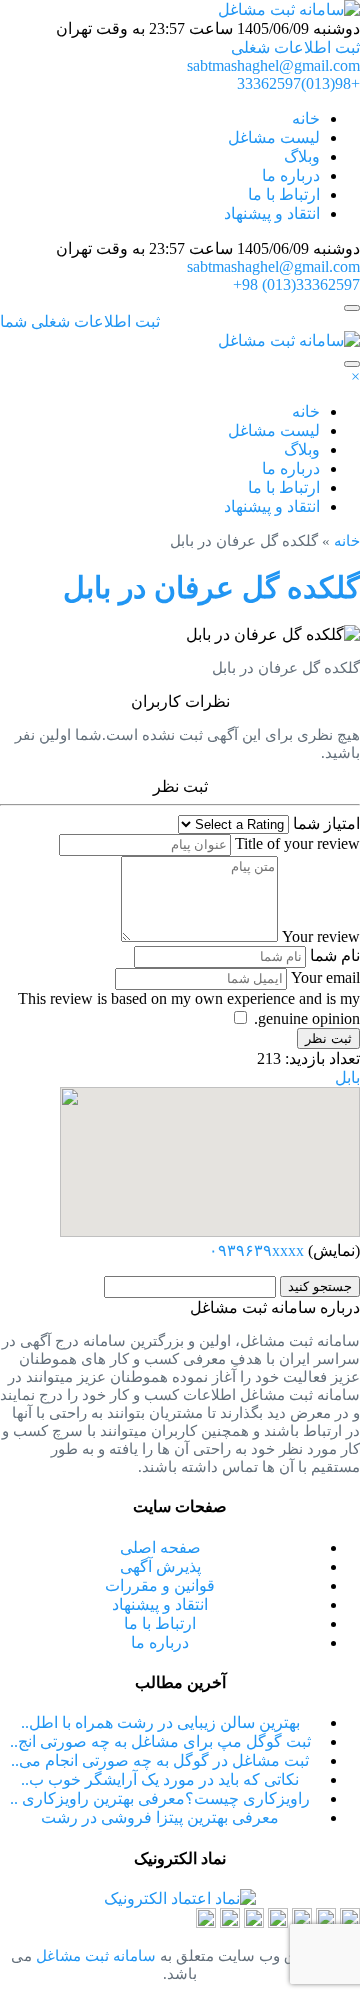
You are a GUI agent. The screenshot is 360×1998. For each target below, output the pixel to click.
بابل (347, 1077)
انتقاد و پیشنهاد (272, 213)
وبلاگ (302, 156)
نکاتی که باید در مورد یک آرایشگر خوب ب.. (160, 1779)
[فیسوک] (230, 1922)
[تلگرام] (326, 1922)
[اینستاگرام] (278, 1922)
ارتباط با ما (284, 194)
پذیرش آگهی (160, 1566)
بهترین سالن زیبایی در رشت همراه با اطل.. (160, 1722)
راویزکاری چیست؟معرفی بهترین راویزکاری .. (160, 1798)
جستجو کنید (320, 1286)
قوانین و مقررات (160, 1585)
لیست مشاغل (274, 137)
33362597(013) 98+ (296, 284)
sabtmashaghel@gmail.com (273, 65)
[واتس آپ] (254, 1922)
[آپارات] (350, 1922)
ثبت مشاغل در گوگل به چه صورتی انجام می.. (160, 1760)
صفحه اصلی (160, 1547)
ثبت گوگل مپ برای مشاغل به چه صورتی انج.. (160, 1741)
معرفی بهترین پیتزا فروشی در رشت (160, 1817)
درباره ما (291, 175)
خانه (306, 118)
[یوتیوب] (206, 1922)
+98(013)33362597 (298, 83)
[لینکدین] (302, 1922)
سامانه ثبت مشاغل (94, 1956)
